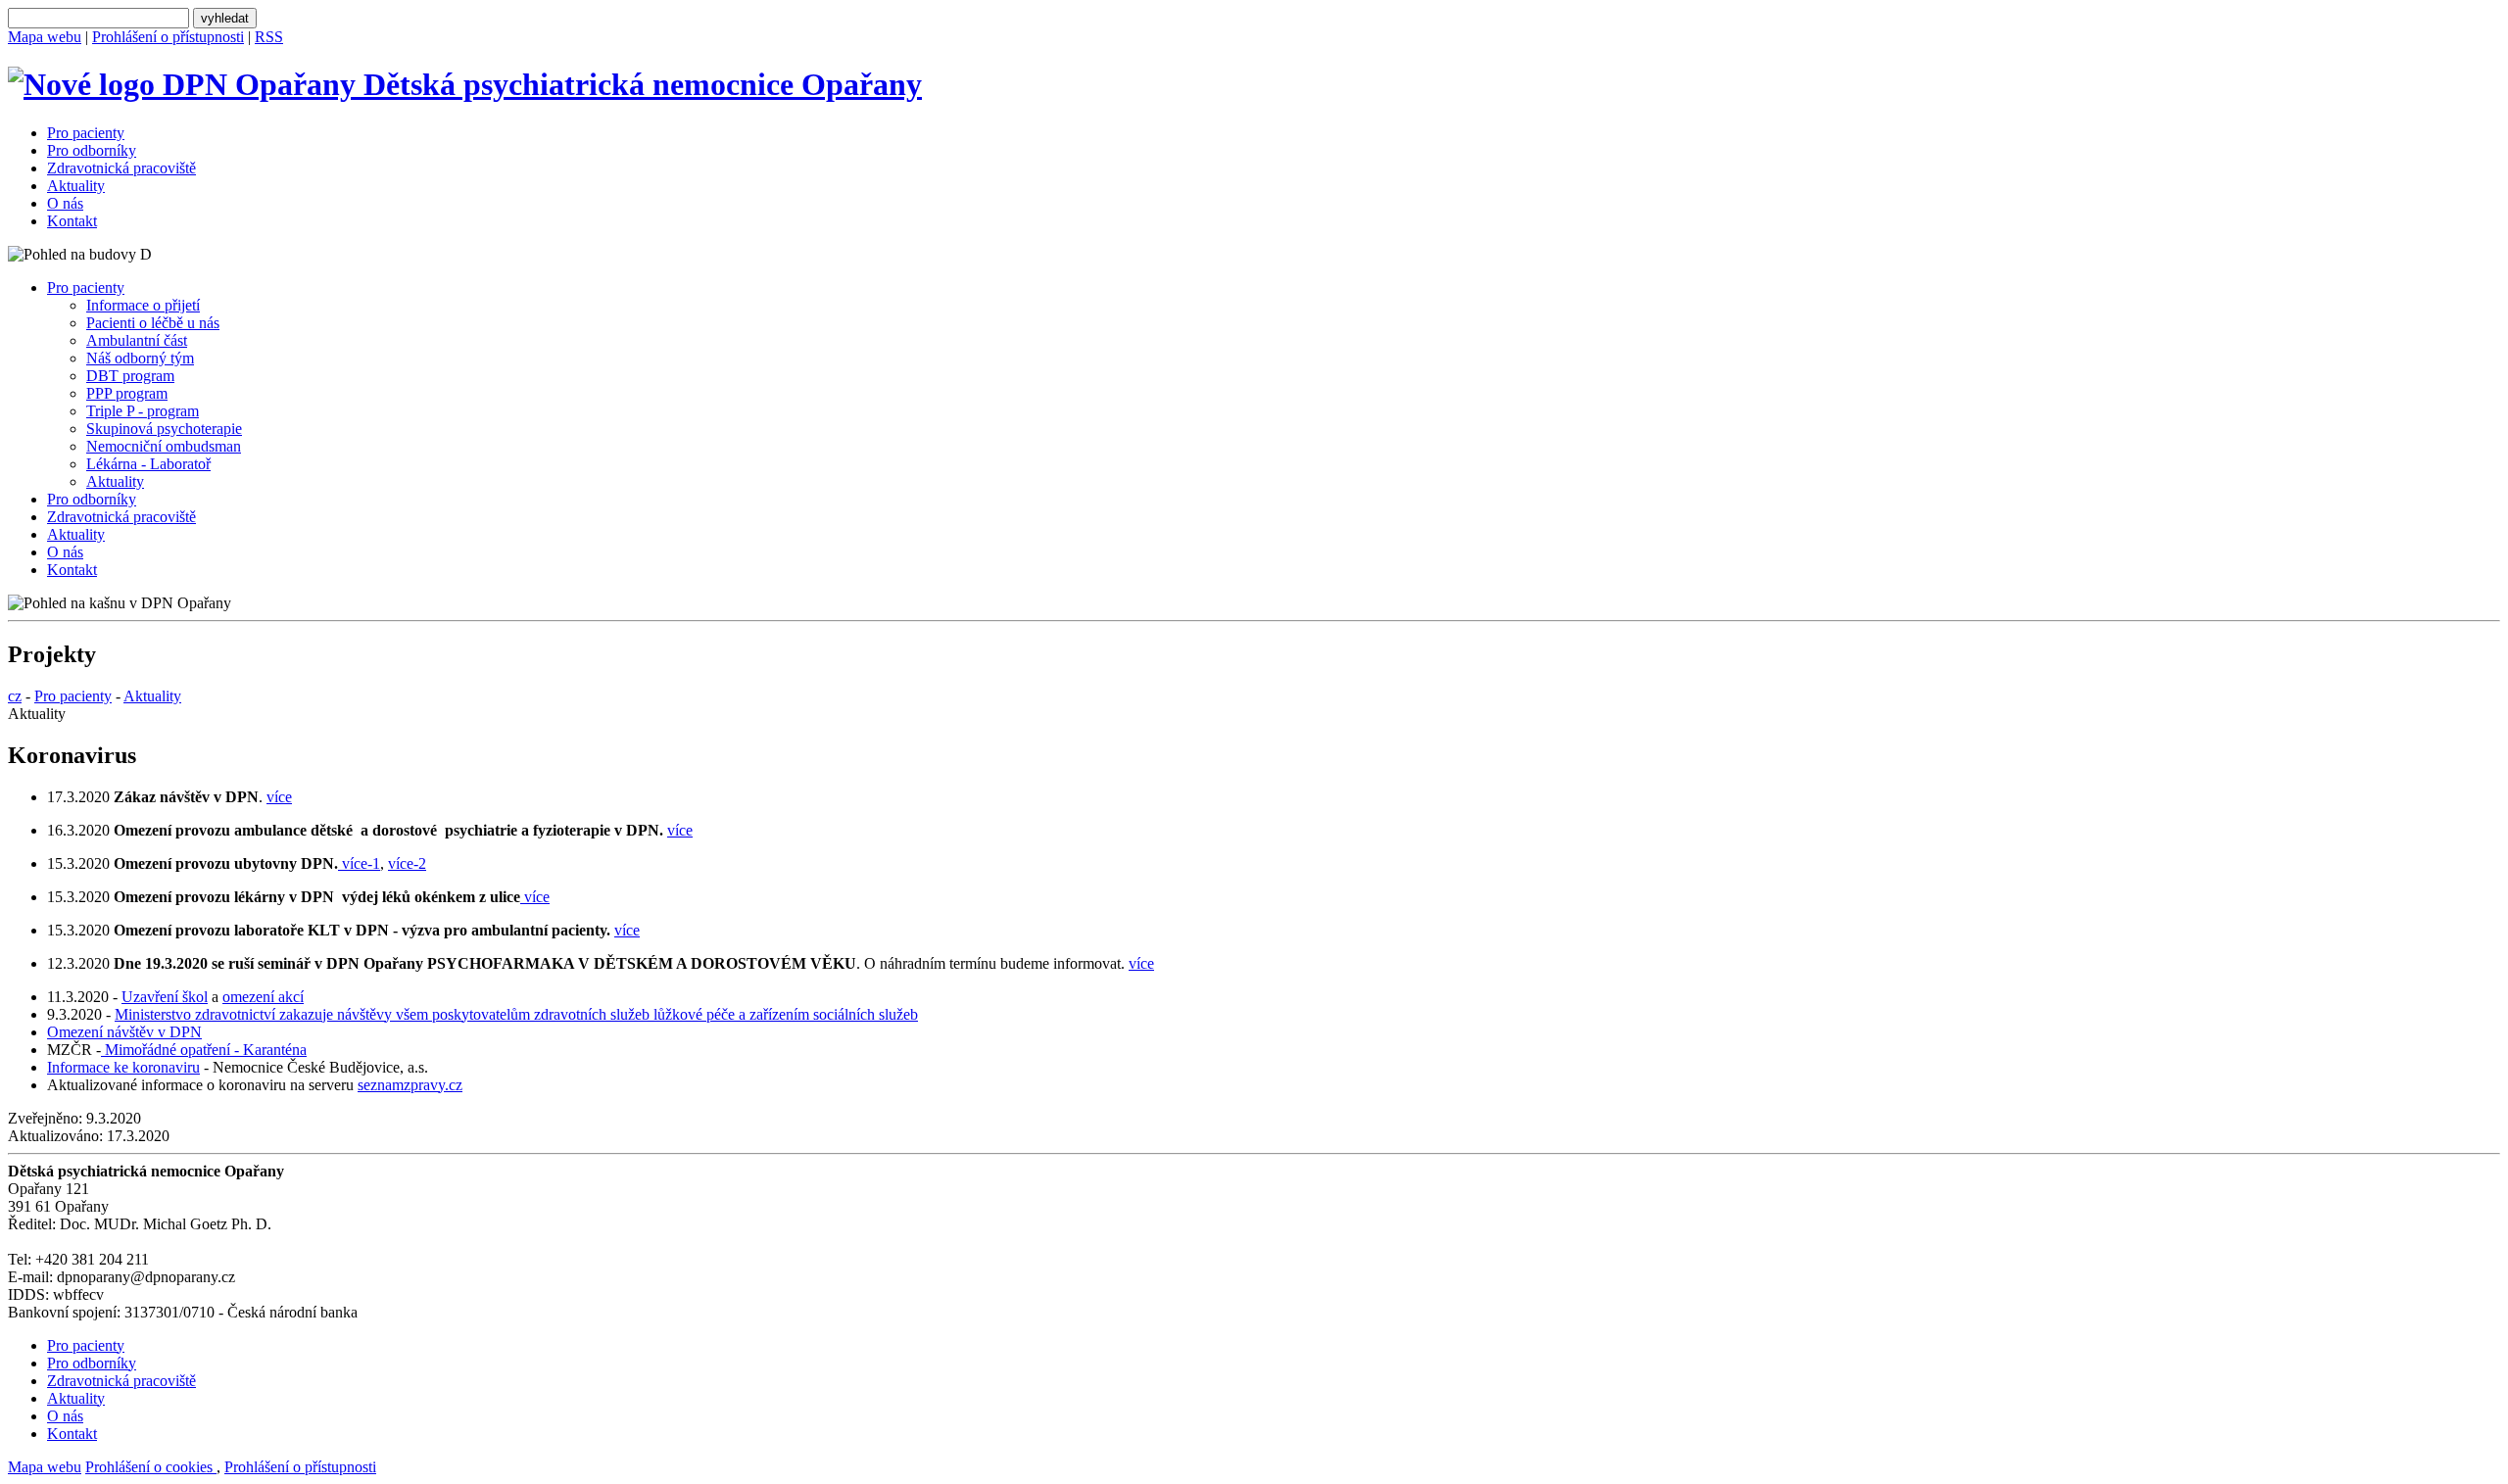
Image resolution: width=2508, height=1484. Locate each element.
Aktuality (76, 186)
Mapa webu (45, 37)
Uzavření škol (165, 997)
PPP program (127, 393)
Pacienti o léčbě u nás (153, 323)
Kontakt (72, 221)
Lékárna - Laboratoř (148, 464)
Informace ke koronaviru (123, 1067)
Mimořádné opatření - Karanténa (204, 1050)
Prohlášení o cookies (151, 1467)
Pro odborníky (92, 150)
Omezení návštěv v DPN (124, 1032)
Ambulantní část (137, 340)
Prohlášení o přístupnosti (168, 37)
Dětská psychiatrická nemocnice (639, 84)
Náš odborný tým (140, 358)
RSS (269, 37)
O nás (65, 203)
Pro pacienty (86, 133)
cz (15, 696)
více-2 (407, 863)
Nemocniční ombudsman (164, 446)
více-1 (359, 863)
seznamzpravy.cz (410, 1085)
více (279, 797)
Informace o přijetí (143, 305)
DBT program (130, 376)
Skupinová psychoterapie (164, 429)
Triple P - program (143, 411)
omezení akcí (263, 997)
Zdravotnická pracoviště (121, 168)
